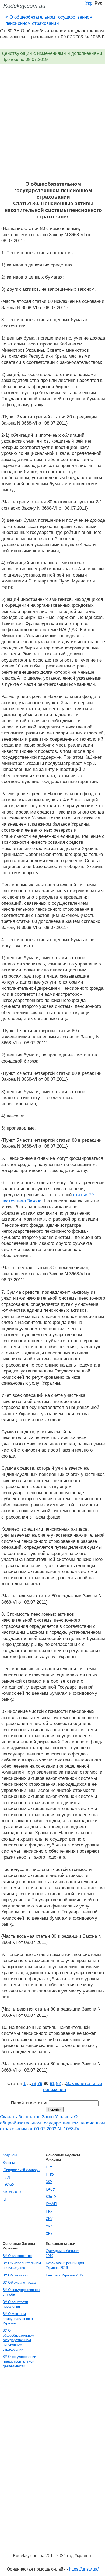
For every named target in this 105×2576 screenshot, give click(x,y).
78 (34, 2083)
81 (52, 2083)
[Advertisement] (52, 126)
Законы (9, 2163)
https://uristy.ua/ (84, 2569)
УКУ (49, 2226)
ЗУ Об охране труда (19, 2282)
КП (5, 2199)
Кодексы (10, 2155)
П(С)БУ (8, 2184)
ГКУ (49, 2167)
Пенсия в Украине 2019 (64, 2275)
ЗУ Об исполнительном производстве (22, 2265)
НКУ (49, 2211)
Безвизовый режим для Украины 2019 (65, 2265)
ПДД (6, 2177)
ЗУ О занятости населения (15, 2304)
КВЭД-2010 (12, 2192)
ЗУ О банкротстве (17, 2256)
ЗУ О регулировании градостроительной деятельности (19, 2361)
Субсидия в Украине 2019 (62, 2253)
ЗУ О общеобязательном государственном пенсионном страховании (18, 2340)
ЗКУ (49, 2182)
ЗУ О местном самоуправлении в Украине (18, 2319)
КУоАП (51, 2204)
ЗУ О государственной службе (21, 2292)
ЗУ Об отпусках (15, 2275)
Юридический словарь (21, 2170)
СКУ (49, 2219)
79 (40, 2083)
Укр (89, 3)
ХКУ (49, 2234)
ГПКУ (50, 2175)
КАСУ (50, 2189)
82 (58, 2083)
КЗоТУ (51, 2197)
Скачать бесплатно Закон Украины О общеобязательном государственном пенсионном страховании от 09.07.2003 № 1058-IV (52, 2123)
